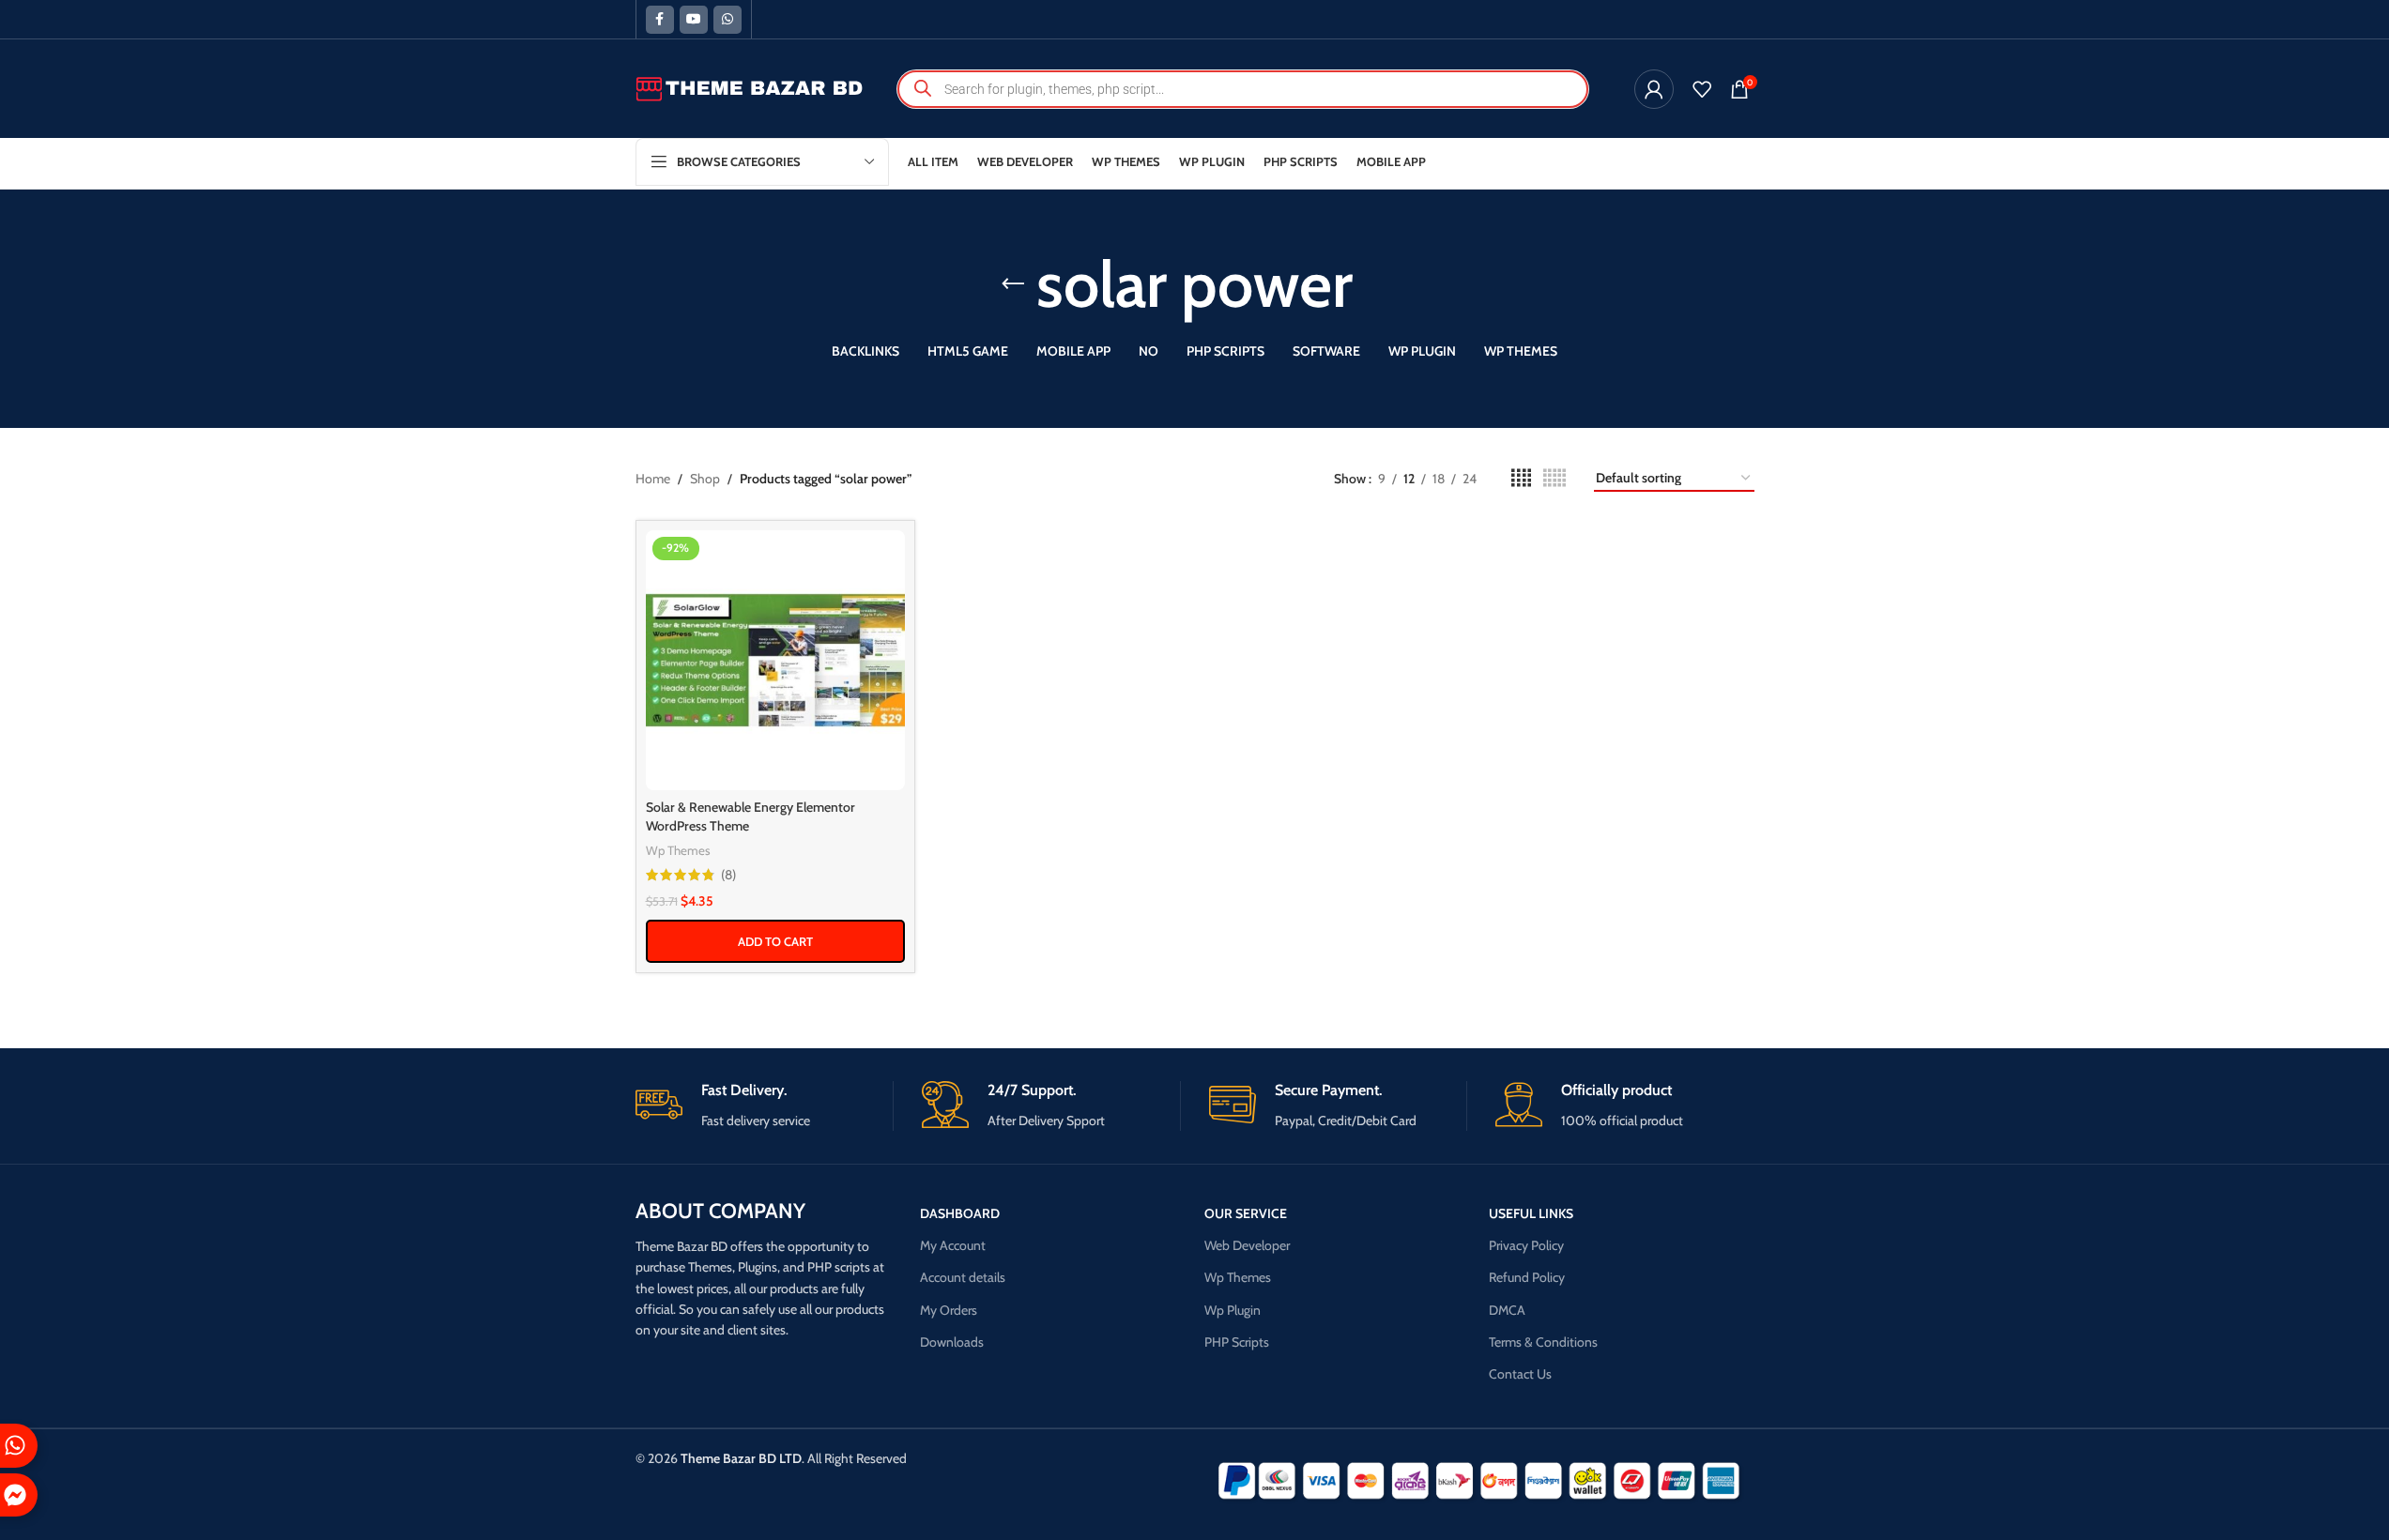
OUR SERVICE (1246, 1213)
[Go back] (1013, 284)
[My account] (1654, 89)
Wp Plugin (1233, 1310)
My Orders (949, 1310)
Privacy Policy (1526, 1245)
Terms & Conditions (1543, 1342)
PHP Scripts (1237, 1342)
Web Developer (1247, 1245)
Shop (705, 479)
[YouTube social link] (694, 20)
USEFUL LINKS (1531, 1213)
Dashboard (960, 1213)
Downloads (952, 1342)
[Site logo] (750, 87)
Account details (963, 1277)
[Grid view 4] (1521, 478)
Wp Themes (678, 850)
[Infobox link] (765, 1106)
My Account (953, 1245)
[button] (776, 941)
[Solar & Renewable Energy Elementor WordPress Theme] (776, 660)
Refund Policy (1527, 1277)
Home (653, 479)
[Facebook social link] (660, 20)
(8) (728, 875)
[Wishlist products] (1702, 89)
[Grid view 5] (1554, 478)
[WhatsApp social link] (727, 20)
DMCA (1507, 1310)
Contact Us (1520, 1374)
